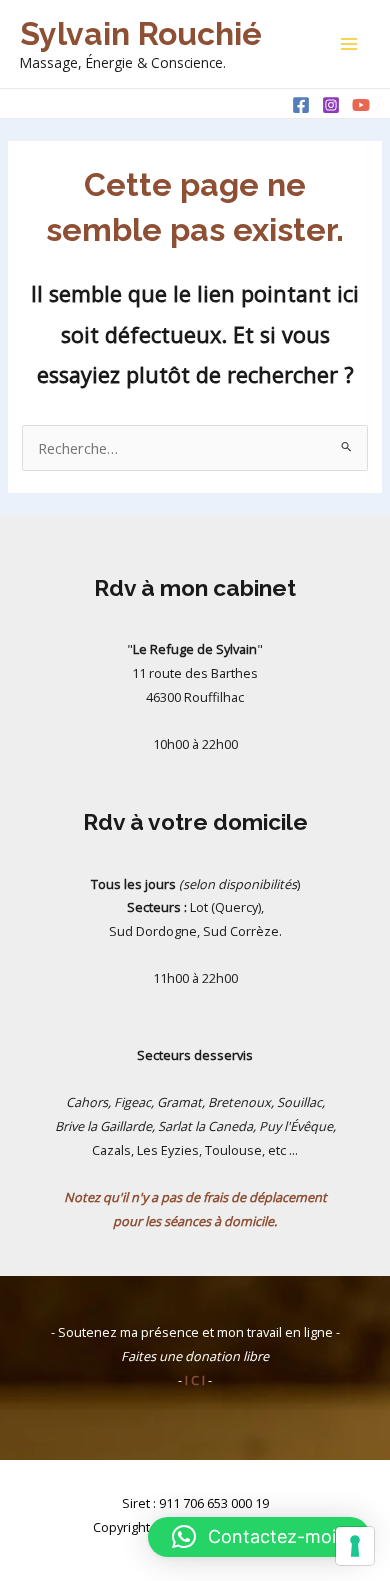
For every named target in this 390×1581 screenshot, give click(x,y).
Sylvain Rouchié (141, 33)
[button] (259, 1537)
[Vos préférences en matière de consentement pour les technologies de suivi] (355, 1546)
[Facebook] (301, 105)
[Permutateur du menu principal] (349, 44)
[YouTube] (361, 105)
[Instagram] (331, 105)
